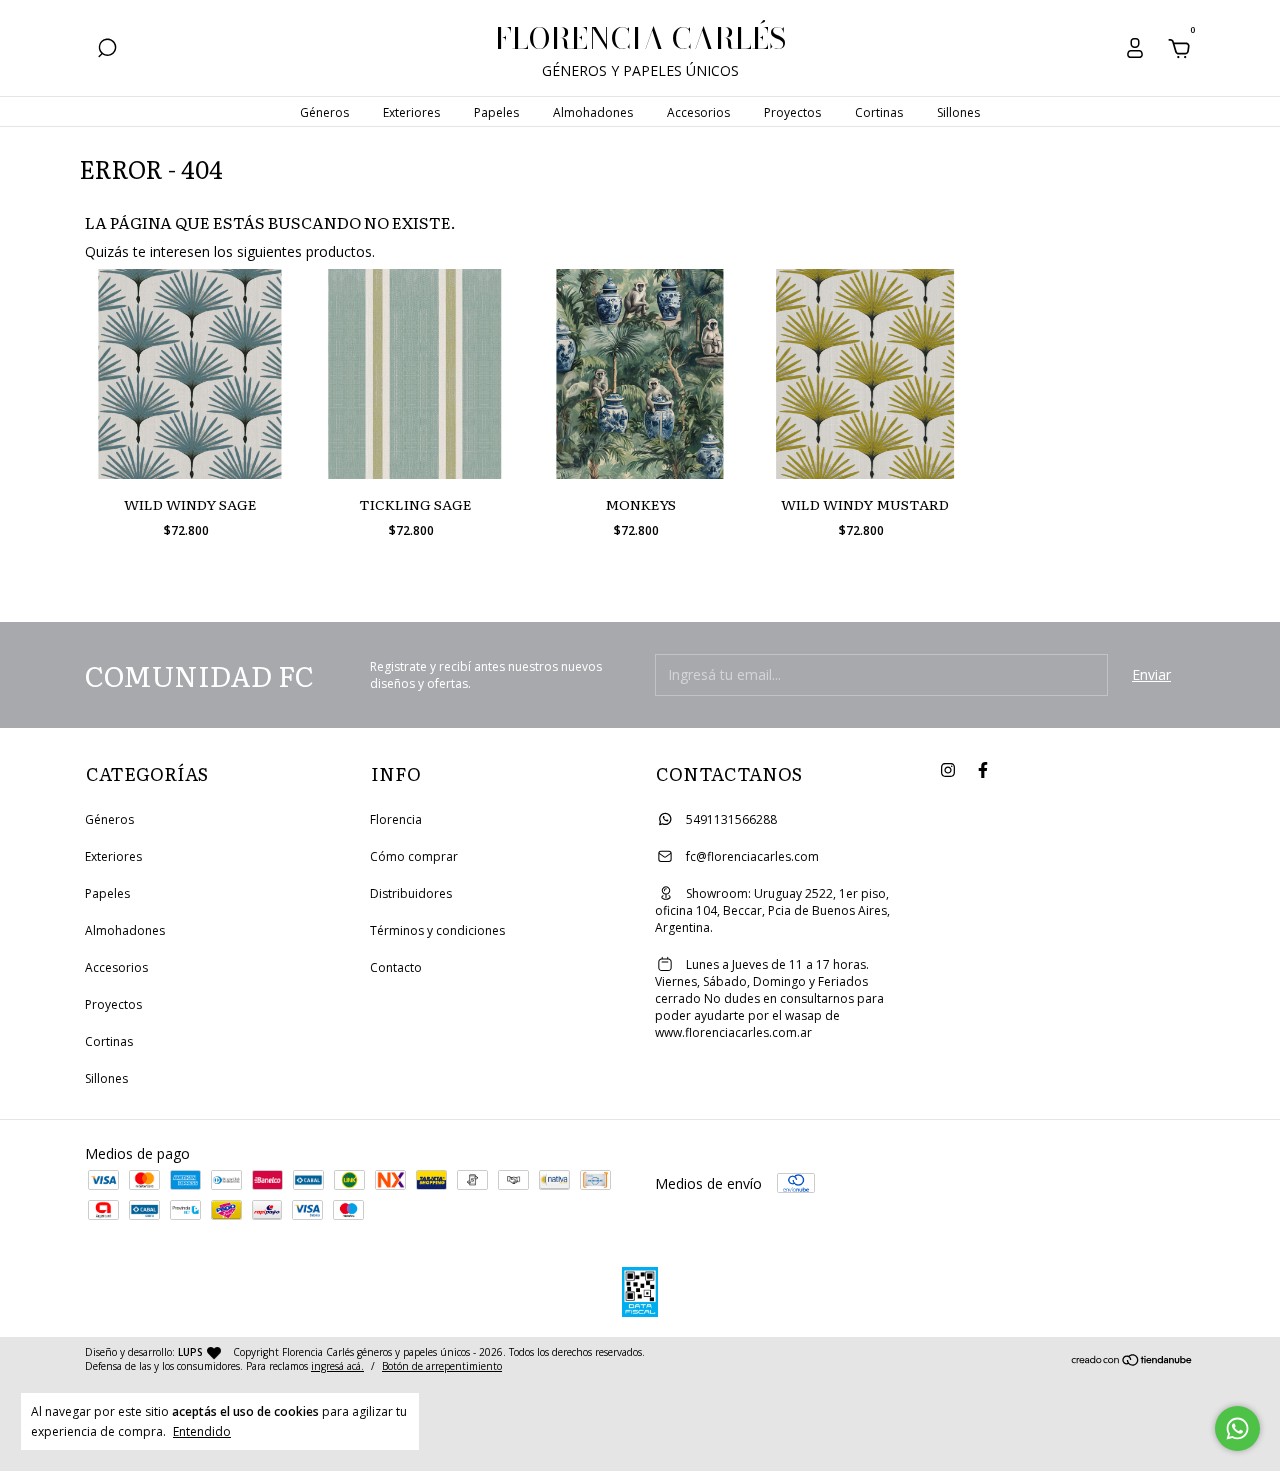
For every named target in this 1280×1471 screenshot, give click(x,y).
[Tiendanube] (1132, 1361)
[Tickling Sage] (415, 374)
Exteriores (411, 112)
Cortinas (879, 112)
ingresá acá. (337, 1366)
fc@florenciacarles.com (752, 856)
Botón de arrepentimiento (442, 1366)
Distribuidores (411, 893)
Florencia (396, 819)
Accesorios (698, 112)
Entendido (202, 1431)
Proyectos (792, 112)
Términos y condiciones (437, 930)
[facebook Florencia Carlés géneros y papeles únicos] (983, 770)
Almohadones (593, 112)
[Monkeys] (640, 374)
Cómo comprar (414, 856)
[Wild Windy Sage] (190, 374)
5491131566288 (730, 819)
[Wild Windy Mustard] (865, 374)
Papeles (496, 112)
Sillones (958, 112)
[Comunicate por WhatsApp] (1237, 1428)
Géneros (324, 112)
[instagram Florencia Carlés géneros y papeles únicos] (948, 770)
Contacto (396, 967)
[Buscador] (107, 50)
